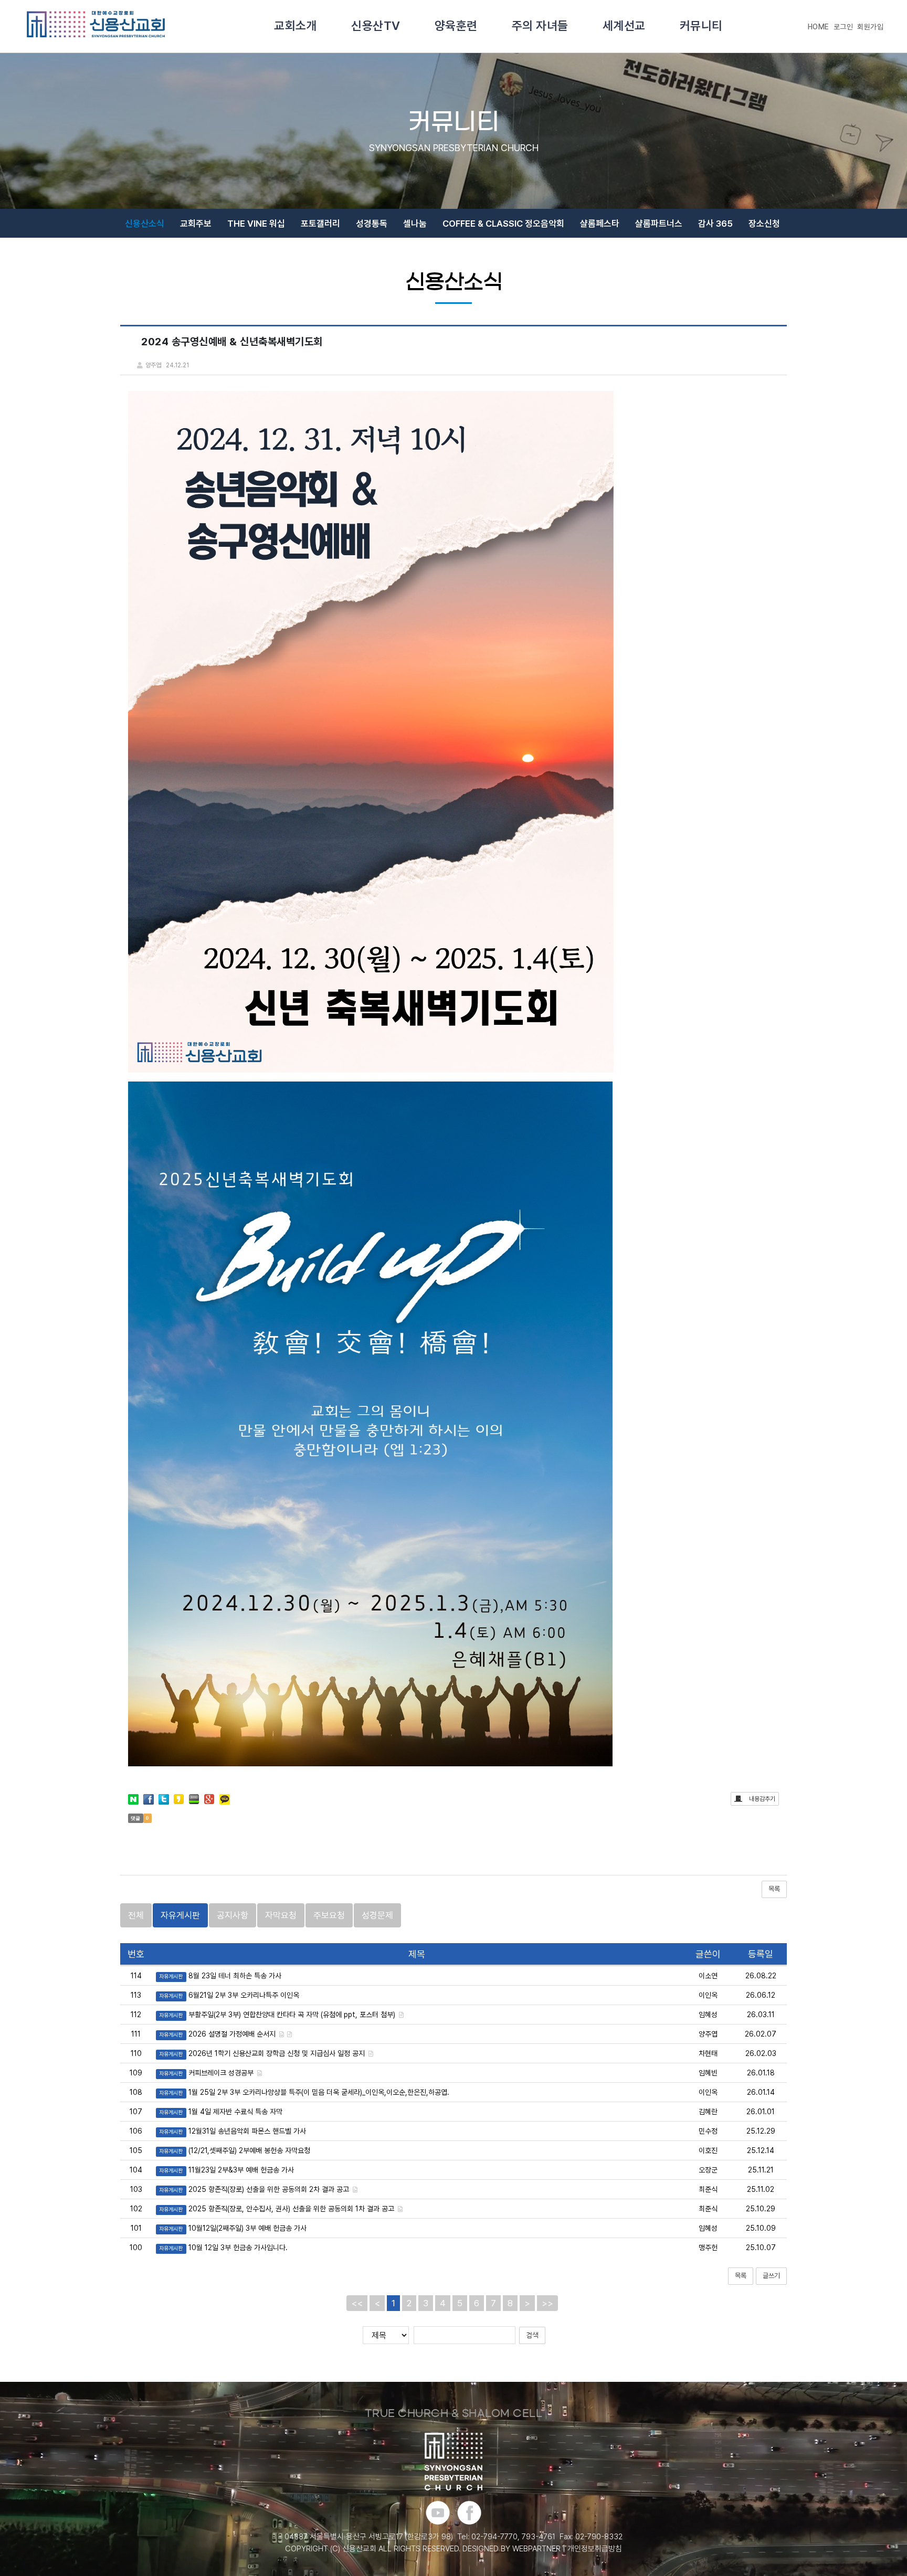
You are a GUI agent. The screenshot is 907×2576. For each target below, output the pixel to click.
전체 (136, 1915)
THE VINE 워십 (256, 224)
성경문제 (377, 1915)
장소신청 (764, 224)
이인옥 (708, 1995)
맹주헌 (708, 2248)
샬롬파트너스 (659, 224)
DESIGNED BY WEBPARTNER (511, 2549)
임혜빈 (708, 2073)
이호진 (708, 2150)
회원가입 (870, 27)
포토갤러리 (320, 224)
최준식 (708, 2189)
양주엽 (708, 2034)
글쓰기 (771, 2276)
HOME (819, 27)
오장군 (708, 2170)
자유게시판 (180, 1915)
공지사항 (233, 1915)
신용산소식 (145, 224)
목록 (774, 1889)
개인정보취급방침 (595, 2549)
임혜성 (708, 2015)
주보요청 (329, 1915)
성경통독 (372, 224)
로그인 (843, 27)
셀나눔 (415, 224)
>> (547, 2303)
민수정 (708, 2131)
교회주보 (196, 224)
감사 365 (715, 224)
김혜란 (708, 2112)
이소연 (708, 1976)
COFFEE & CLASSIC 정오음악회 (503, 224)
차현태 (708, 2053)
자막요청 (281, 1915)
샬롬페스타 (600, 224)
